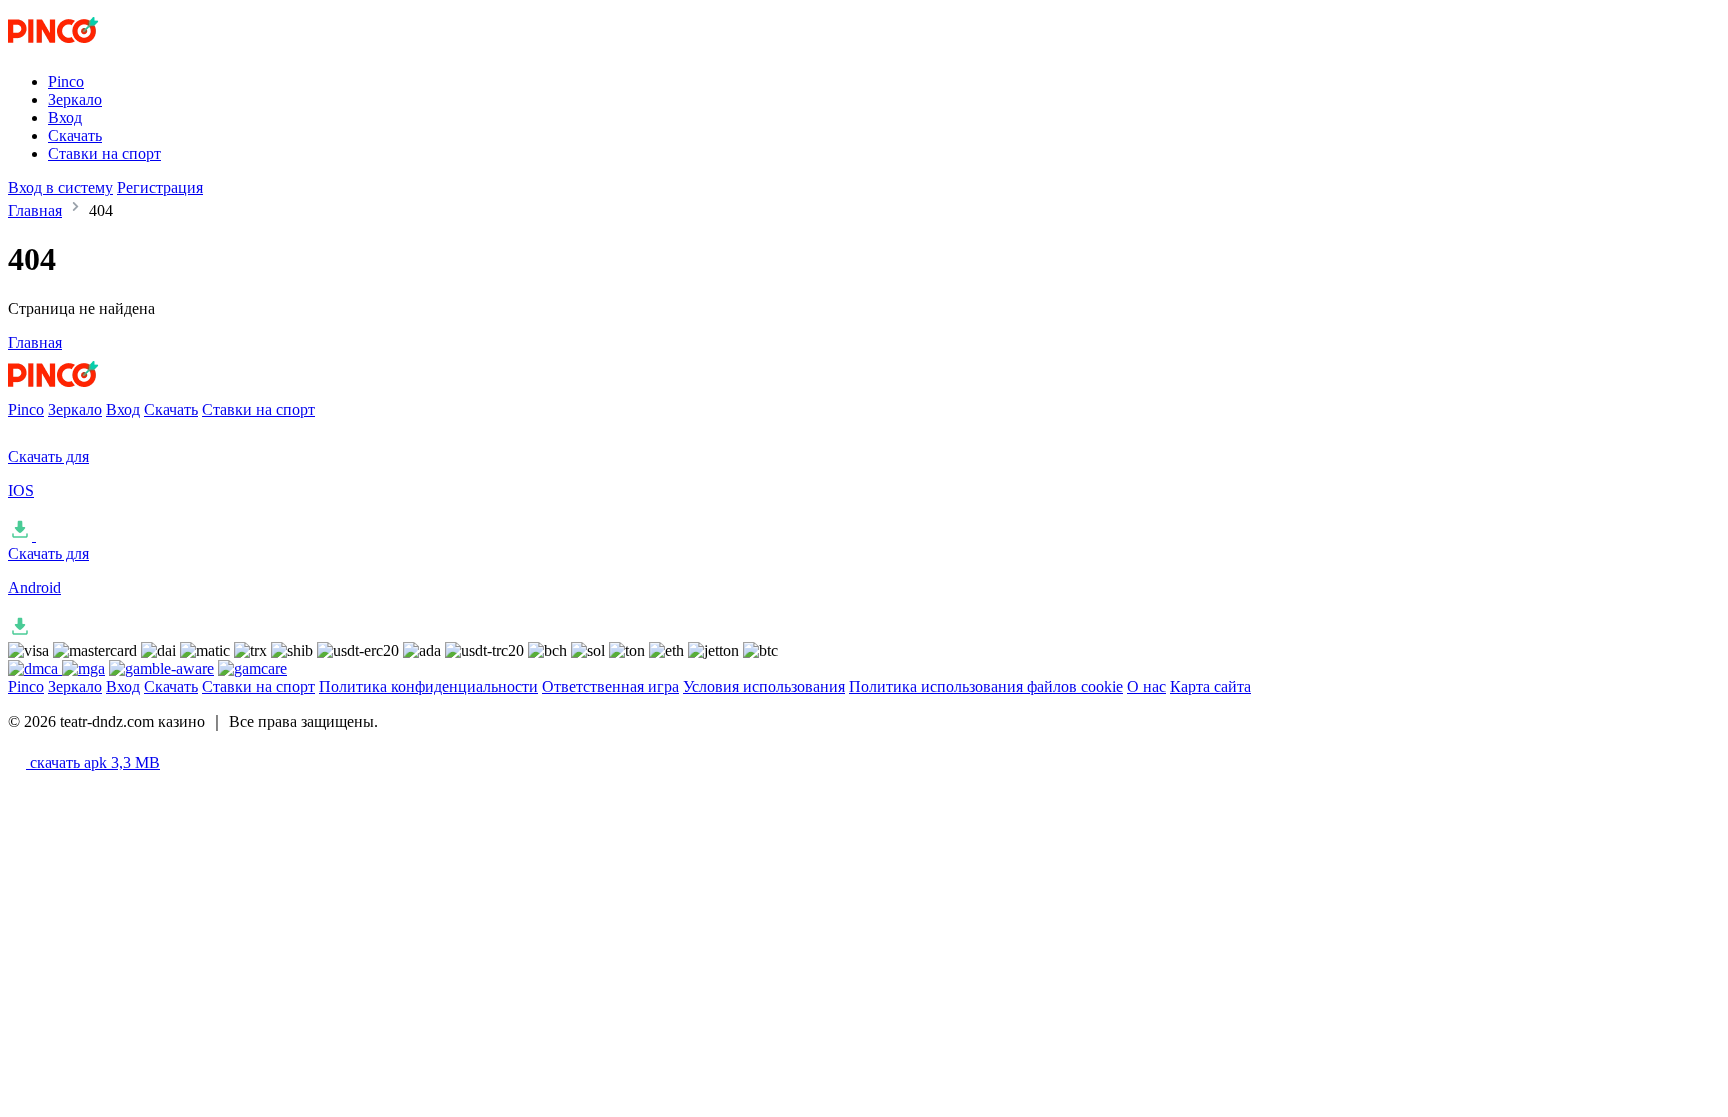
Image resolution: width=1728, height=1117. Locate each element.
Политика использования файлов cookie (986, 686)
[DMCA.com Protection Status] (35, 668)
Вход (65, 117)
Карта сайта (1210, 686)
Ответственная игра (610, 686)
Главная (35, 210)
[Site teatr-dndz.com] (91, 47)
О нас (1146, 686)
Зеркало (75, 99)
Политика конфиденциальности (428, 686)
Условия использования (764, 686)
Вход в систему (60, 187)
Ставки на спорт (104, 153)
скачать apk (93, 762)
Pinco (66, 81)
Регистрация (160, 187)
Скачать (75, 135)
